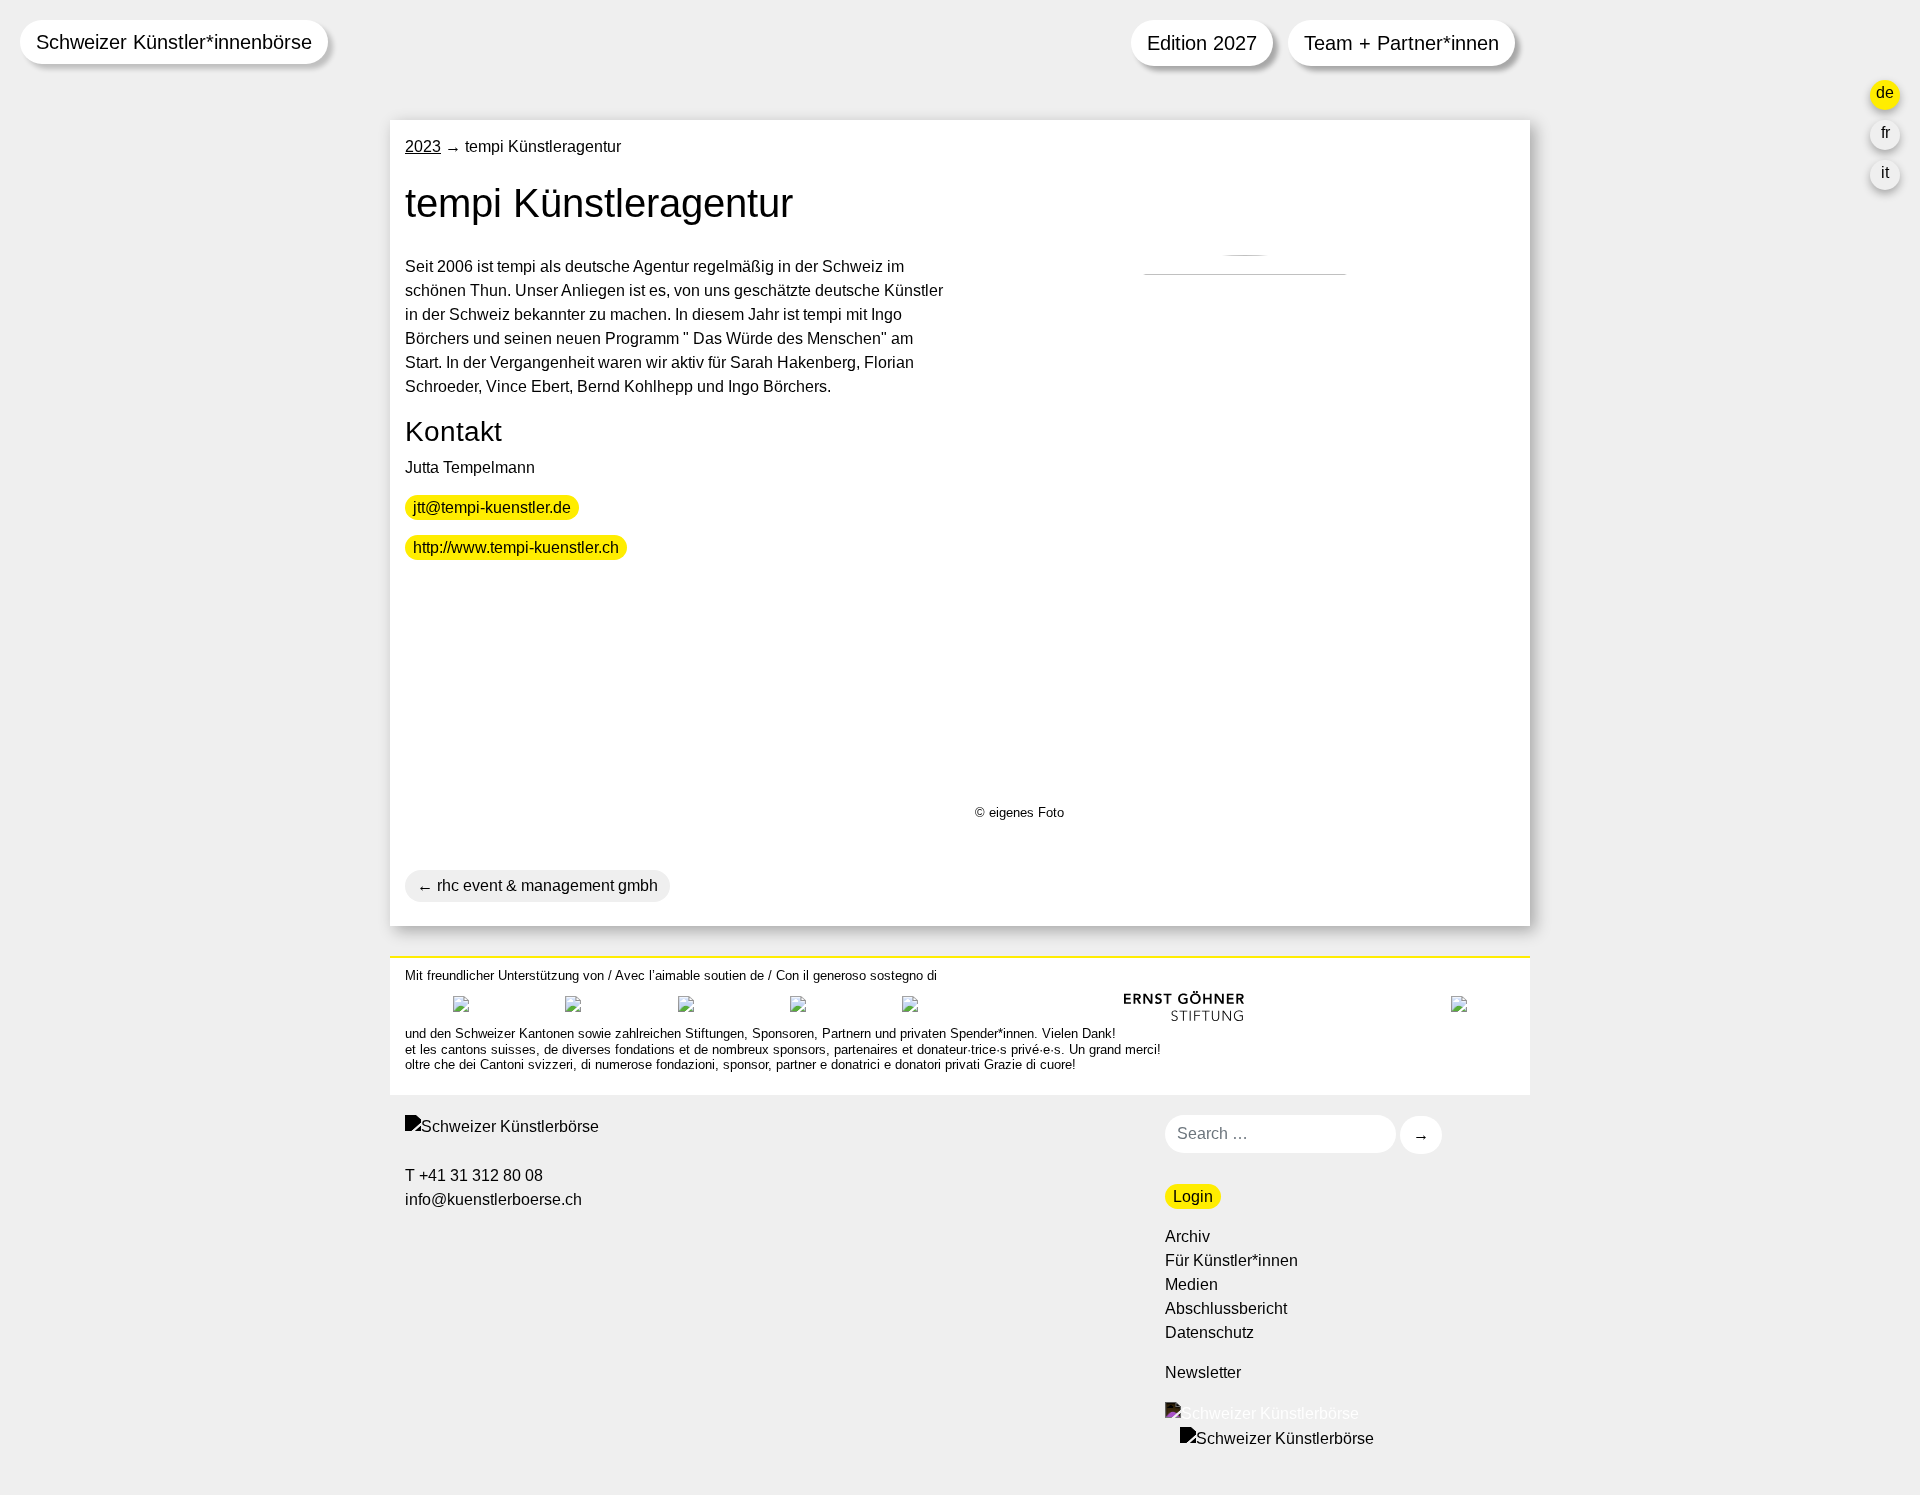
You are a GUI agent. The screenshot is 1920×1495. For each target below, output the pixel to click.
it (1885, 172)
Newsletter (1203, 1372)
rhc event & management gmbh (545, 885)
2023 (423, 146)
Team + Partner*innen (1401, 43)
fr (1885, 132)
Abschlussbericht (1226, 1308)
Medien (1191, 1284)
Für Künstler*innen (1231, 1260)
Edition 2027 (1202, 43)
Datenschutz (1209, 1332)
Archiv (1187, 1236)
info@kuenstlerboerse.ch (495, 1199)
